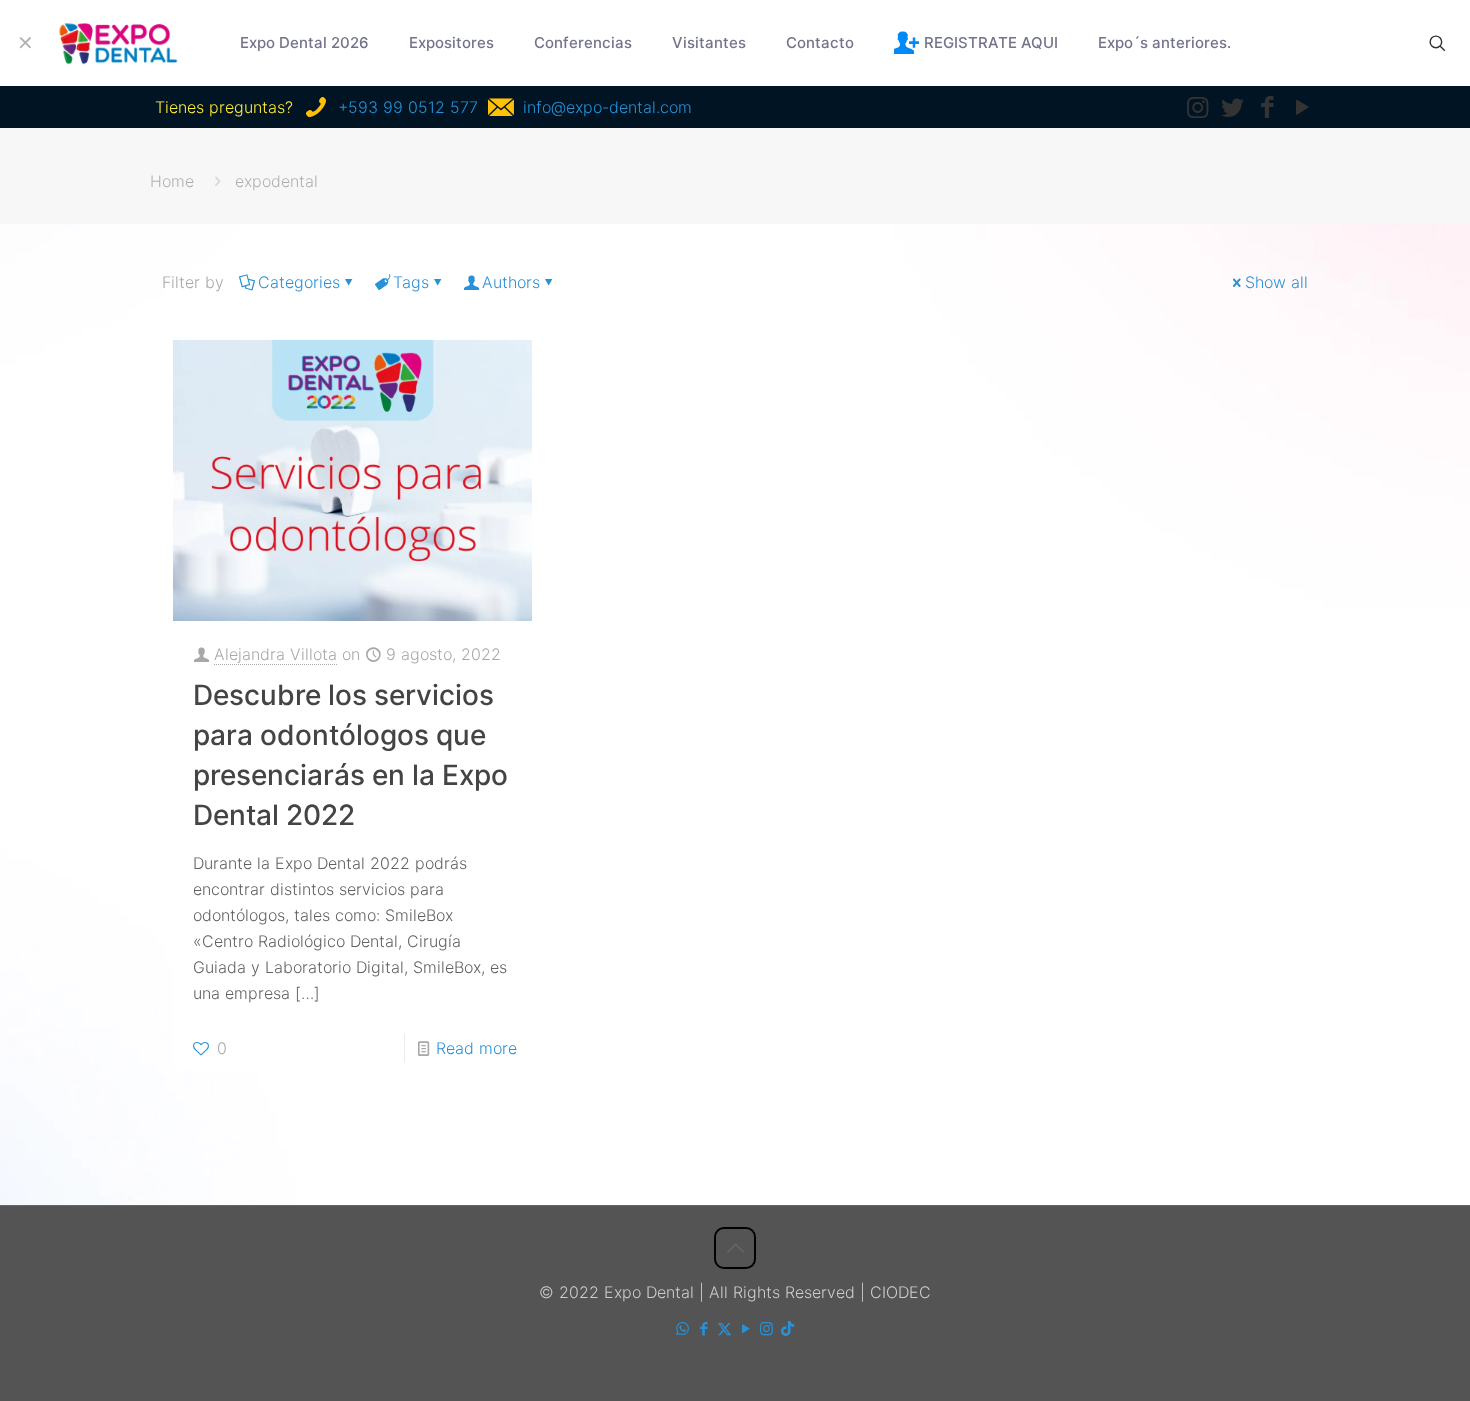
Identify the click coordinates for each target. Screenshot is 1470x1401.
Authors (511, 282)
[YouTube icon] (745, 1328)
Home (172, 181)
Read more (476, 1048)
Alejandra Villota (275, 654)
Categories (299, 282)
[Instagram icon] (766, 1328)
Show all (1276, 282)
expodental (276, 181)
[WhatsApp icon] (682, 1328)
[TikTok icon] (787, 1328)
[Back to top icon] (735, 1248)
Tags (411, 282)
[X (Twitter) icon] (724, 1328)
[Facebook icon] (703, 1328)
